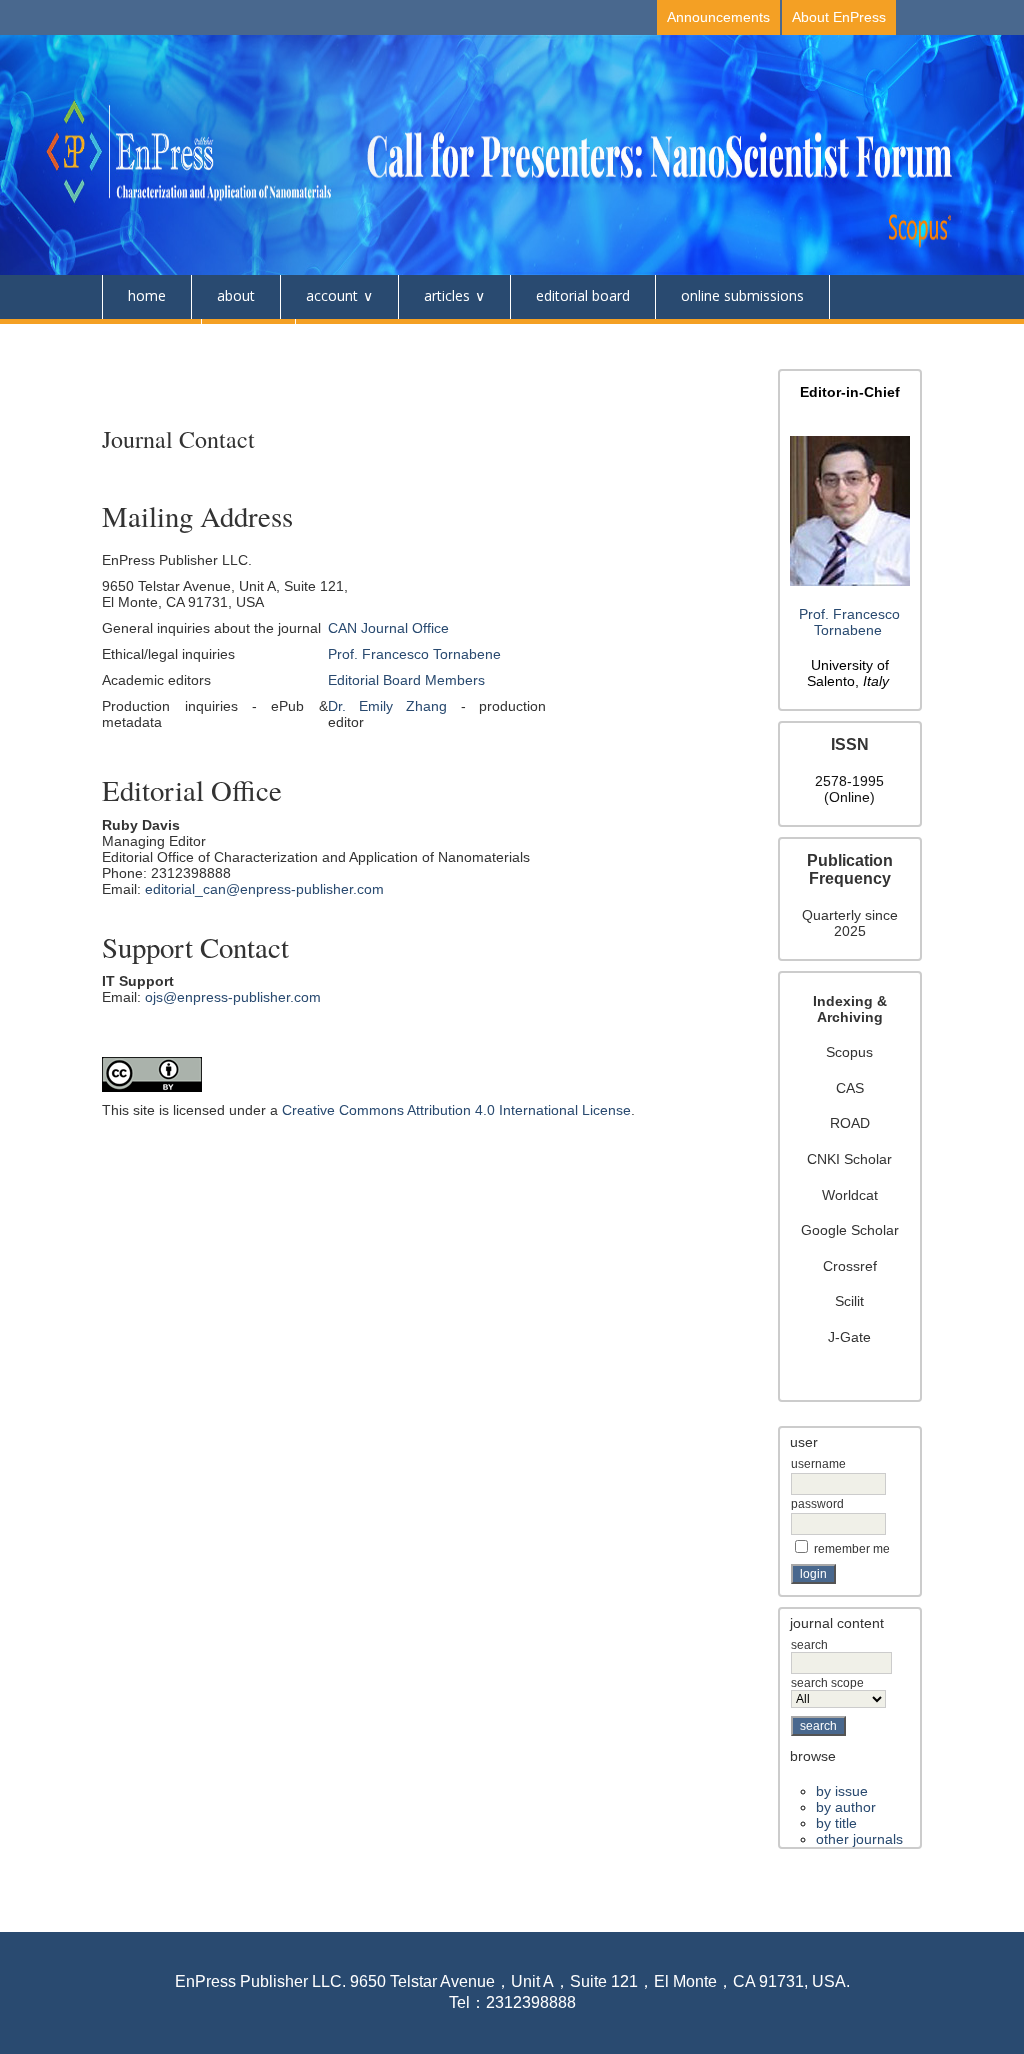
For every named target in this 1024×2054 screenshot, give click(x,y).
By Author (846, 1807)
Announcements (718, 17)
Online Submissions (742, 295)
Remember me (852, 1549)
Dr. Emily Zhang (388, 706)
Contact (151, 339)
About (236, 295)
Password (817, 1504)
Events (248, 339)
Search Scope (827, 1683)
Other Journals (859, 1839)
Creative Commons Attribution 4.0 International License (456, 1110)
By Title (836, 1823)
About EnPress (839, 17)
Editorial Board (583, 295)
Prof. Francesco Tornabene (849, 622)
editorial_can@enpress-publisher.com (264, 889)
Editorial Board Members (406, 680)
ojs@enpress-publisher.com (233, 997)
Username (818, 1464)
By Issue (842, 1791)
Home (147, 295)
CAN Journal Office (388, 628)
